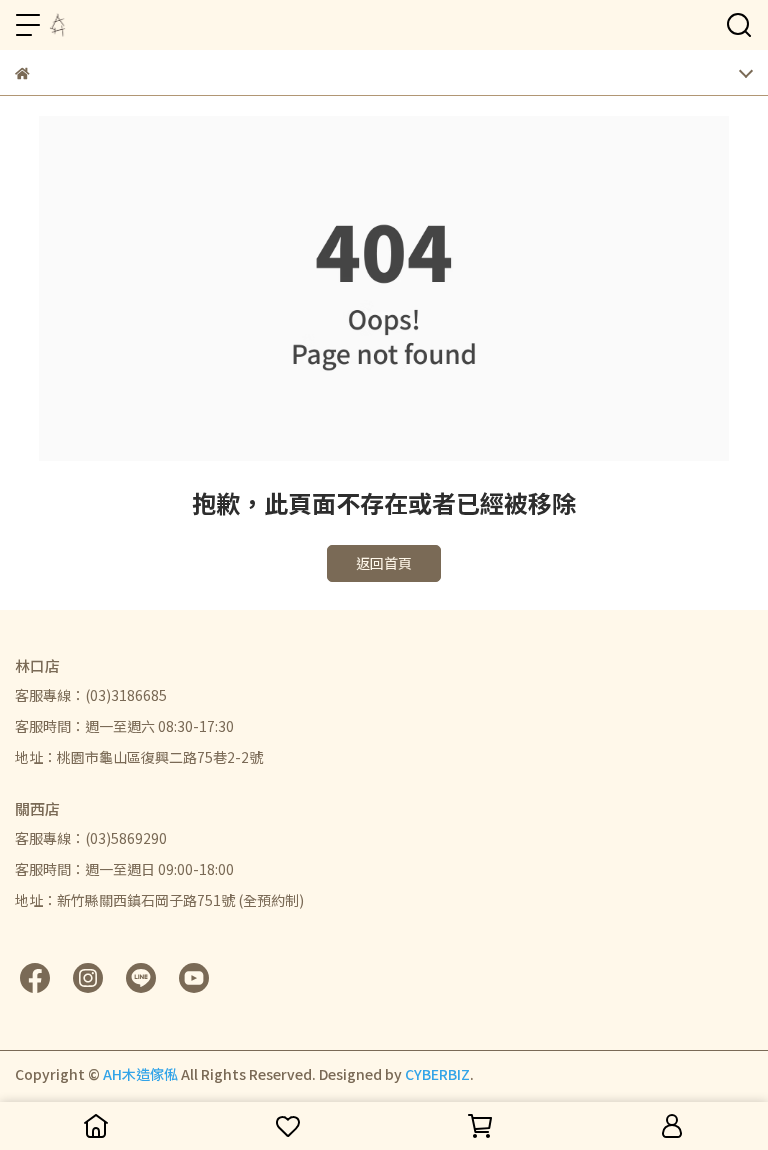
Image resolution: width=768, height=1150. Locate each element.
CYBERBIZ (437, 1074)
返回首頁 (384, 563)
